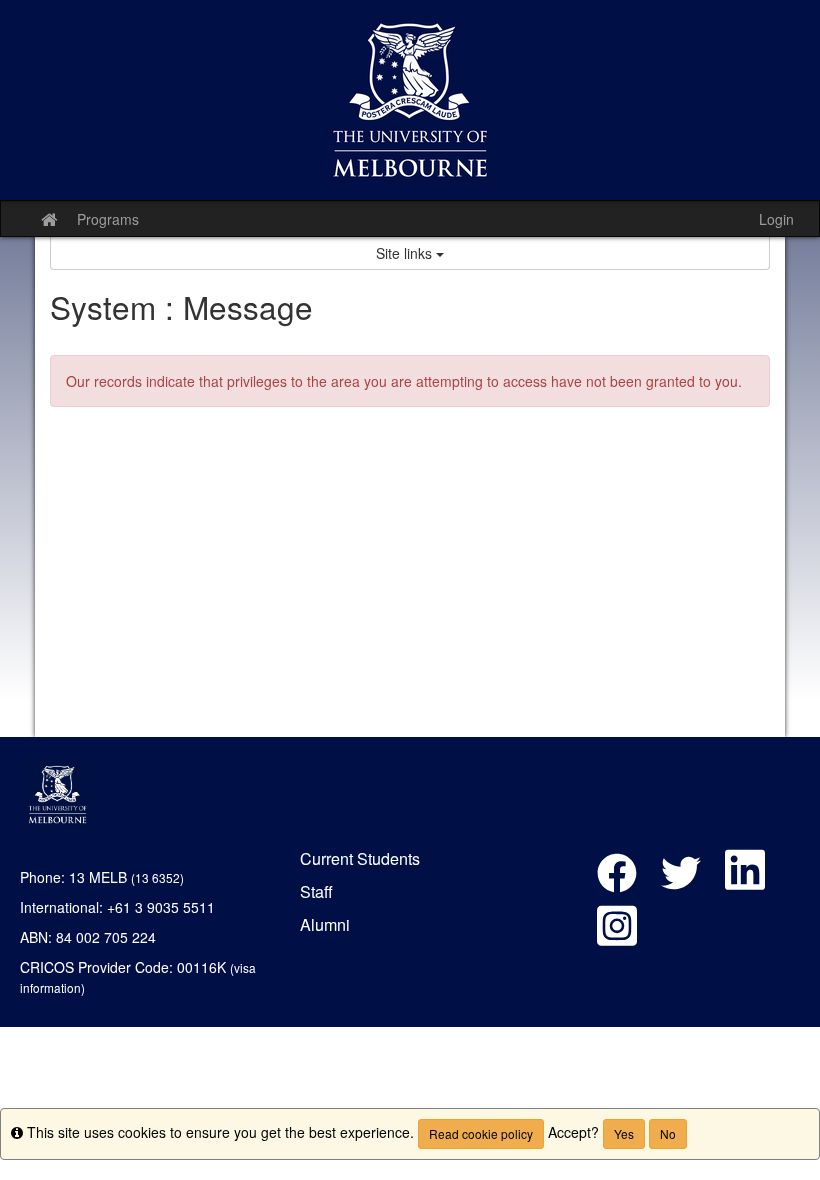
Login (776, 219)
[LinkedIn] (745, 878)
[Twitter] (686, 878)
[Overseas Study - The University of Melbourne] (410, 100)
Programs (108, 219)
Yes (624, 1133)
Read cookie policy (481, 1133)
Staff (316, 891)
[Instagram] (617, 933)
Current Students (360, 858)
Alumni (325, 924)
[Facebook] (622, 878)
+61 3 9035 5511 (161, 907)
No (668, 1133)
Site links (406, 253)
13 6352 (157, 877)
